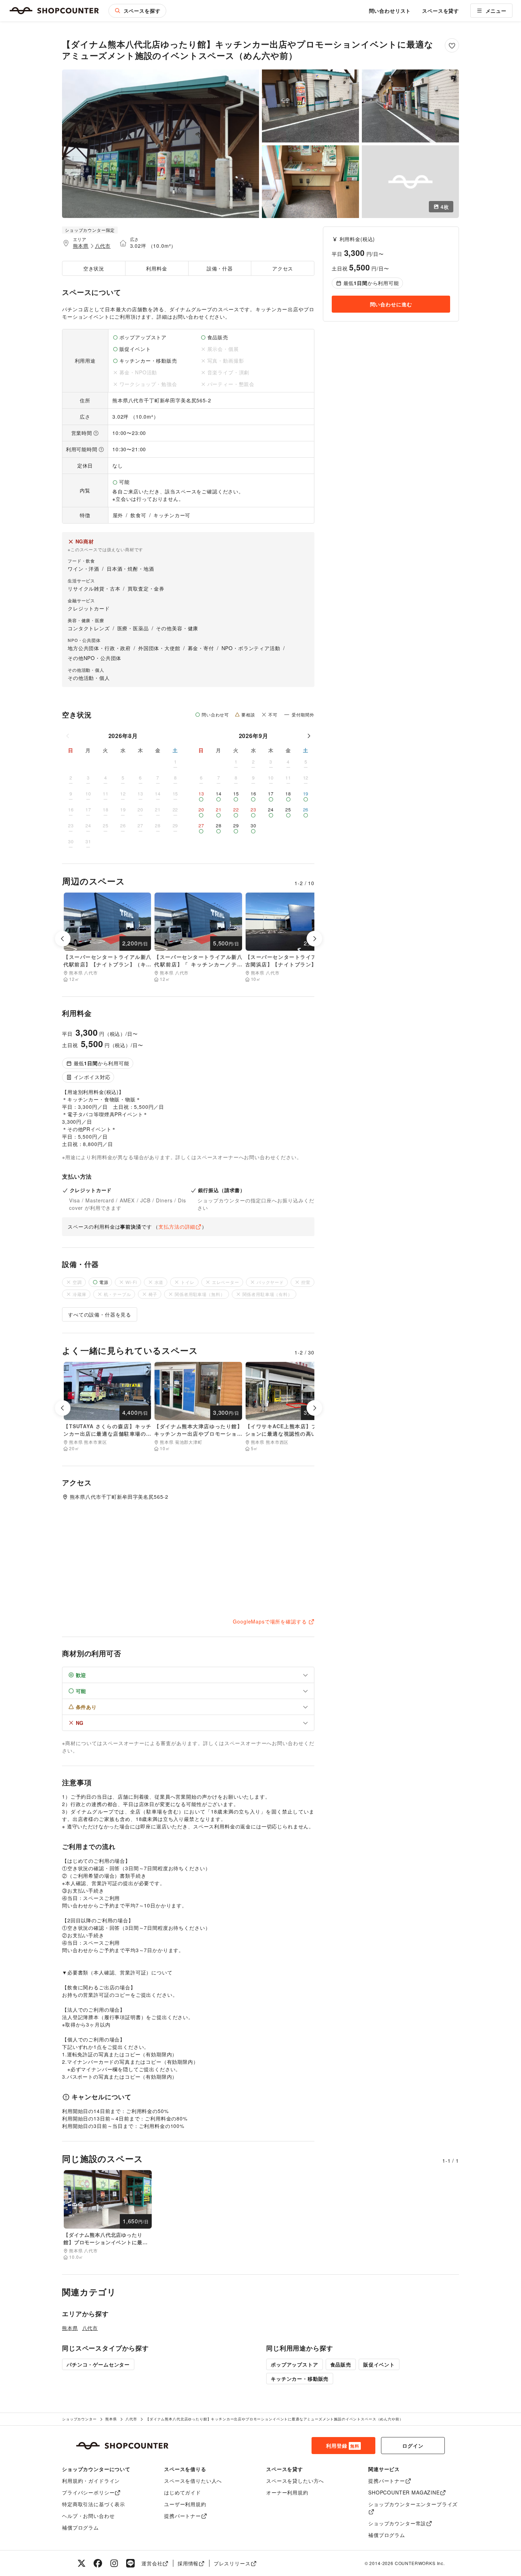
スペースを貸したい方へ (295, 2481)
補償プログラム (80, 2527)
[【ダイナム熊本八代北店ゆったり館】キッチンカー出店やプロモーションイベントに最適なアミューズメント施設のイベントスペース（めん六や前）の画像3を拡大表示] (410, 106)
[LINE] (130, 2563)
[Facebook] (98, 2563)
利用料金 (156, 268)
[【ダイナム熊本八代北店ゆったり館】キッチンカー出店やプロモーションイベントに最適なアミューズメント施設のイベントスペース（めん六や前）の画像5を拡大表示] (410, 182)
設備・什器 (220, 268)
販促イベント (379, 2364)
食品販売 (341, 2364)
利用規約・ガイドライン (91, 2481)
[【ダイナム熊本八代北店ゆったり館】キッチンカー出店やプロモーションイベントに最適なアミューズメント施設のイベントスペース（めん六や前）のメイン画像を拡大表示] (161, 144)
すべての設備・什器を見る (100, 1314)
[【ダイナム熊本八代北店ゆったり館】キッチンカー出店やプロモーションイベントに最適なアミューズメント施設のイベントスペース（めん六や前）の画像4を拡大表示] (310, 182)
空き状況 (94, 268)
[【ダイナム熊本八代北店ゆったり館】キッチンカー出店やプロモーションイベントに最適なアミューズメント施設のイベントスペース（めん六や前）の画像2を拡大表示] (310, 106)
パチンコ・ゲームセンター (98, 2364)
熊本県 (81, 246)
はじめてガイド (183, 2492)
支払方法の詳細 (177, 1226)
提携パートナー (183, 2516)
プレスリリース (232, 2563)
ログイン (413, 2446)
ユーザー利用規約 (185, 2504)
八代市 (103, 246)
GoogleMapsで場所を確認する (270, 1621)
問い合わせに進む (391, 304)
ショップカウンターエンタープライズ (413, 2504)
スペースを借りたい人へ (193, 2481)
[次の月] (309, 736)
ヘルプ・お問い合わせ (88, 2516)
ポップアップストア (295, 2364)
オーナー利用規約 (287, 2492)
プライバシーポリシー (88, 2492)
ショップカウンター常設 (397, 2523)
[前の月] (68, 736)
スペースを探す (142, 11)
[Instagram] (114, 2563)
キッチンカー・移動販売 (300, 2379)
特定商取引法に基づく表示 (94, 2504)
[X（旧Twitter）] (82, 2563)
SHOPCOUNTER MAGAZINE (404, 2492)
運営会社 (152, 2563)
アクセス (283, 268)
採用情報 (188, 2563)
